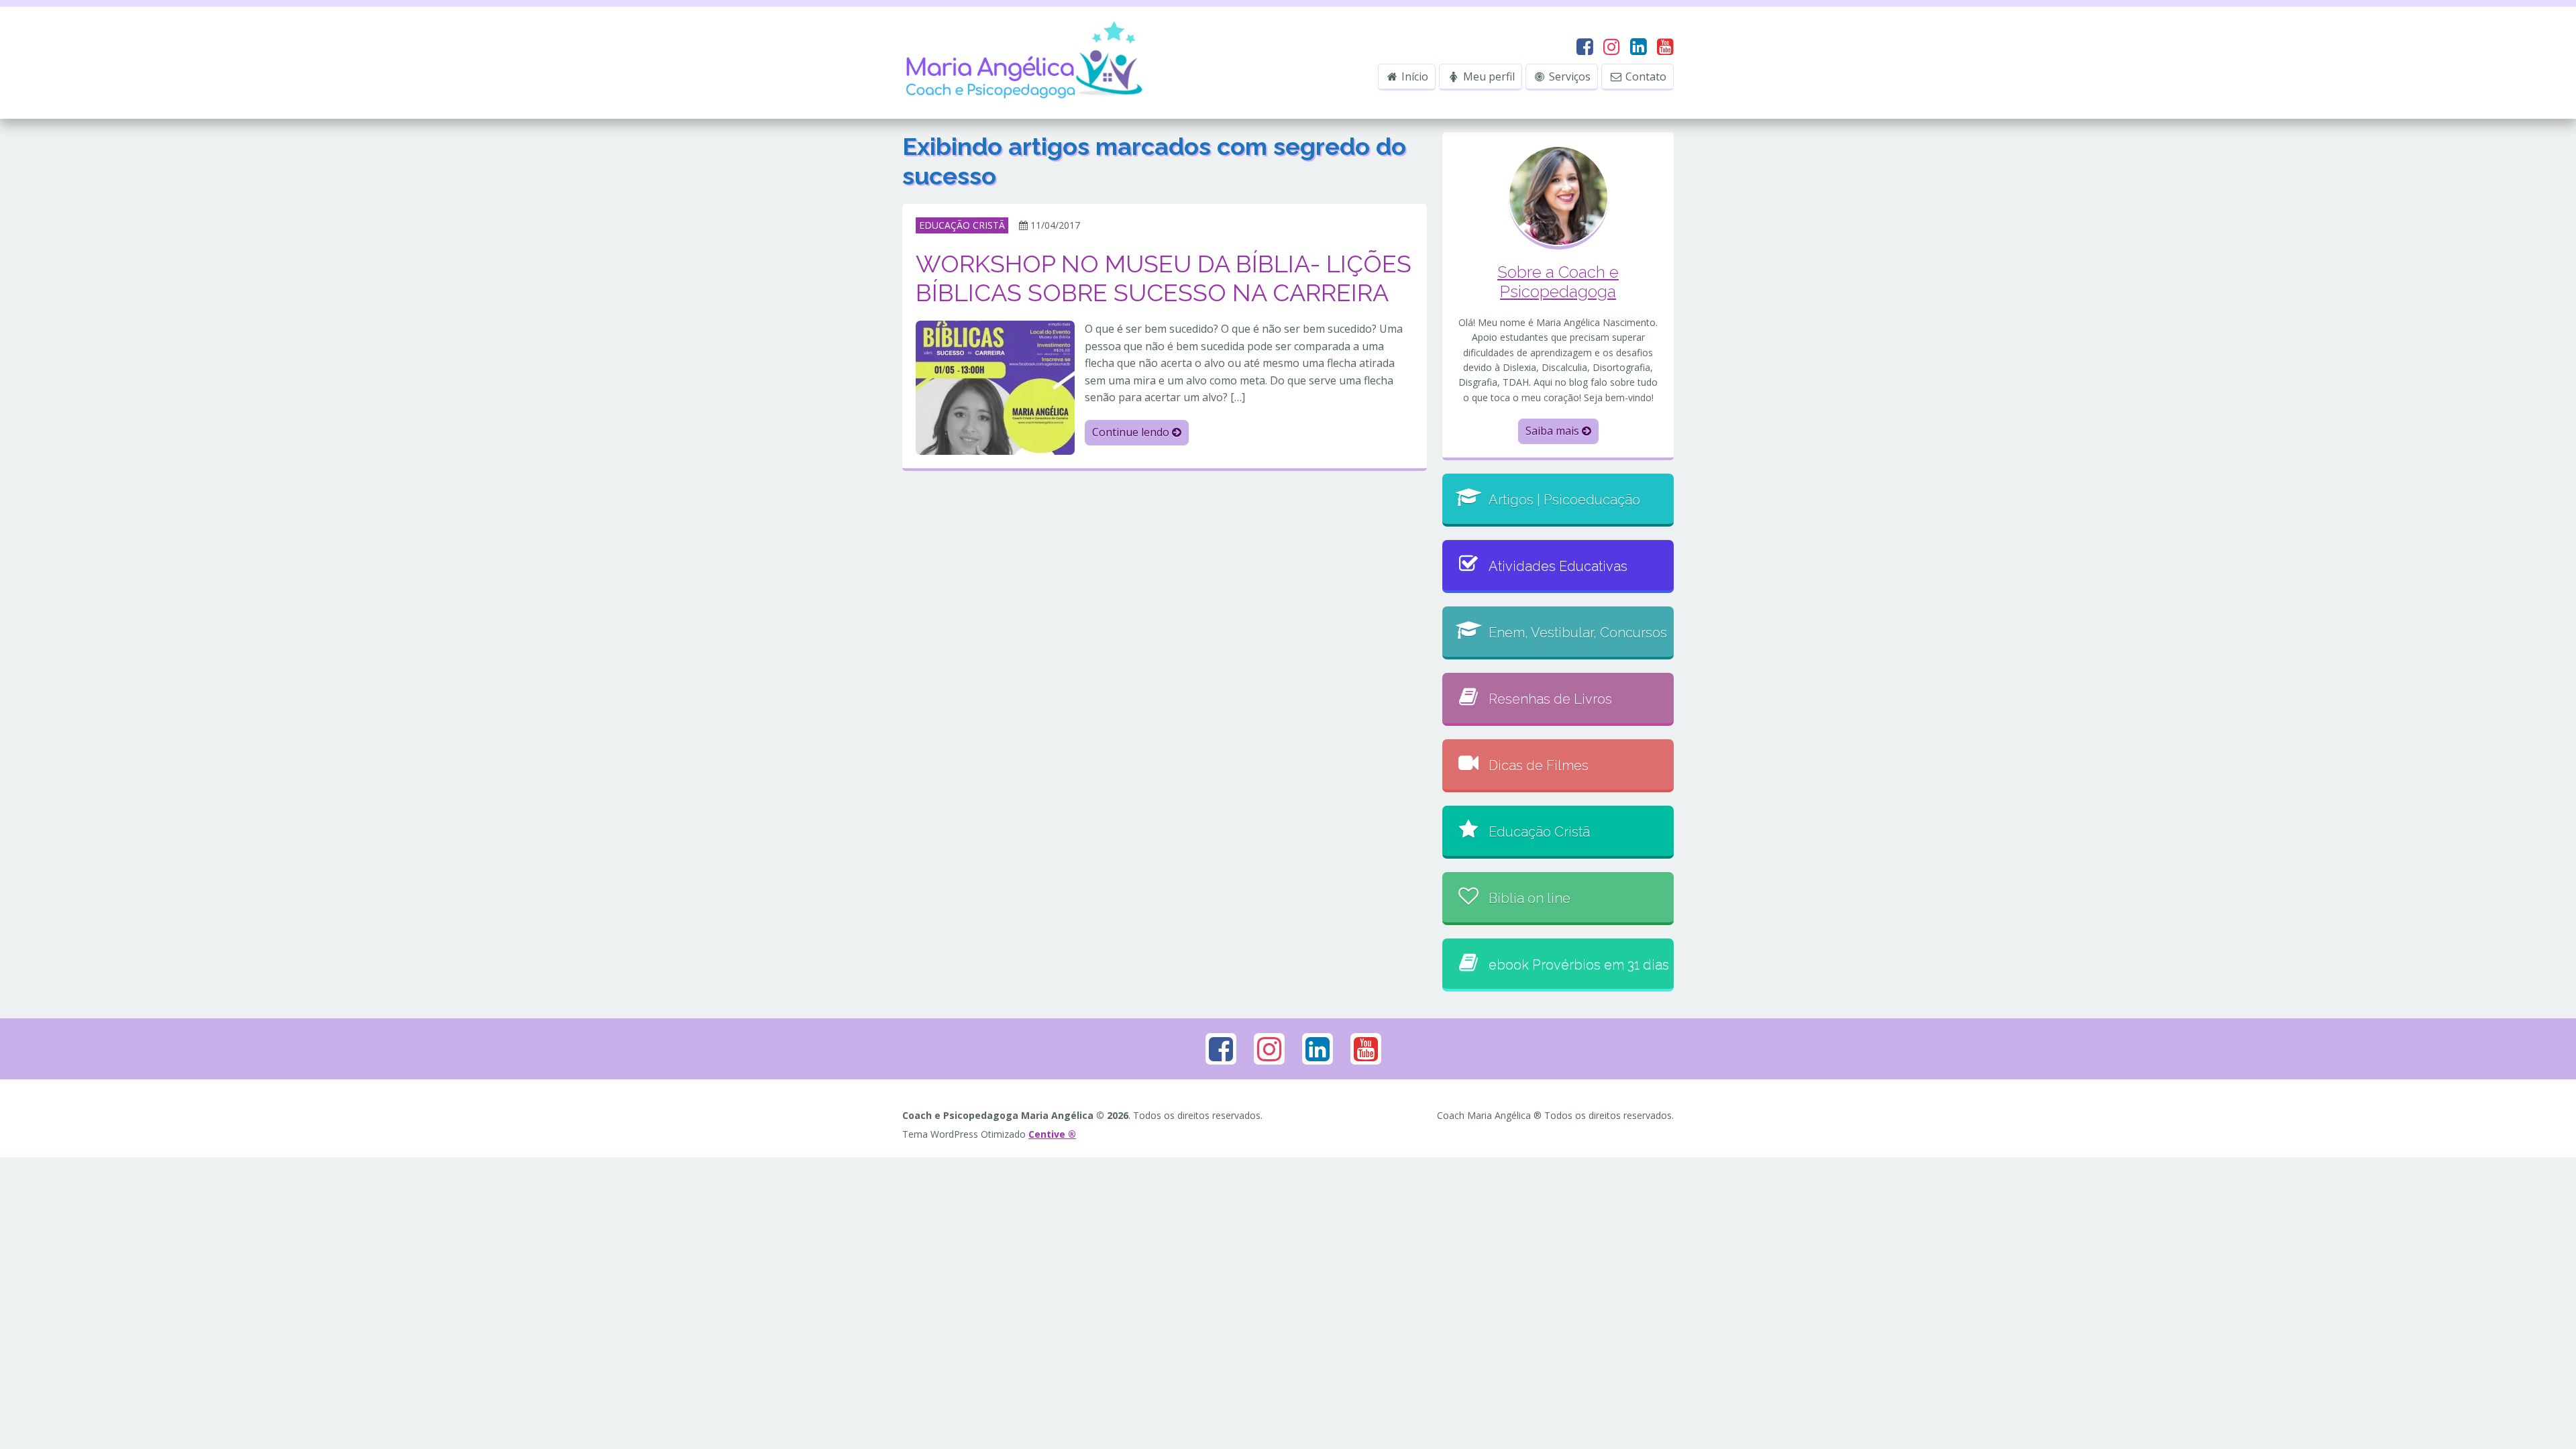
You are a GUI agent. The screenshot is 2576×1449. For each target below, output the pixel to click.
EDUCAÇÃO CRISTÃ (962, 225)
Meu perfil (1488, 76)
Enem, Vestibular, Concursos (1578, 633)
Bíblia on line (1529, 898)
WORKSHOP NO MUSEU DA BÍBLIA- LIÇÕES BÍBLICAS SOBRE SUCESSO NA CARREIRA (1164, 278)
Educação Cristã (1539, 832)
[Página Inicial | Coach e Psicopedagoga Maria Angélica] (1026, 62)
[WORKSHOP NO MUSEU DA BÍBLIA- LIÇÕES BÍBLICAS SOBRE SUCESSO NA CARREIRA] (995, 387)
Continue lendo (1132, 432)
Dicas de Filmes (1539, 765)
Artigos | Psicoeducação (1564, 500)
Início (1413, 76)
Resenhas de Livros (1550, 699)
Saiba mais (1554, 431)
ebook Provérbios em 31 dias (1579, 965)
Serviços (1568, 76)
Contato (1645, 76)
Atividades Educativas (1558, 566)
